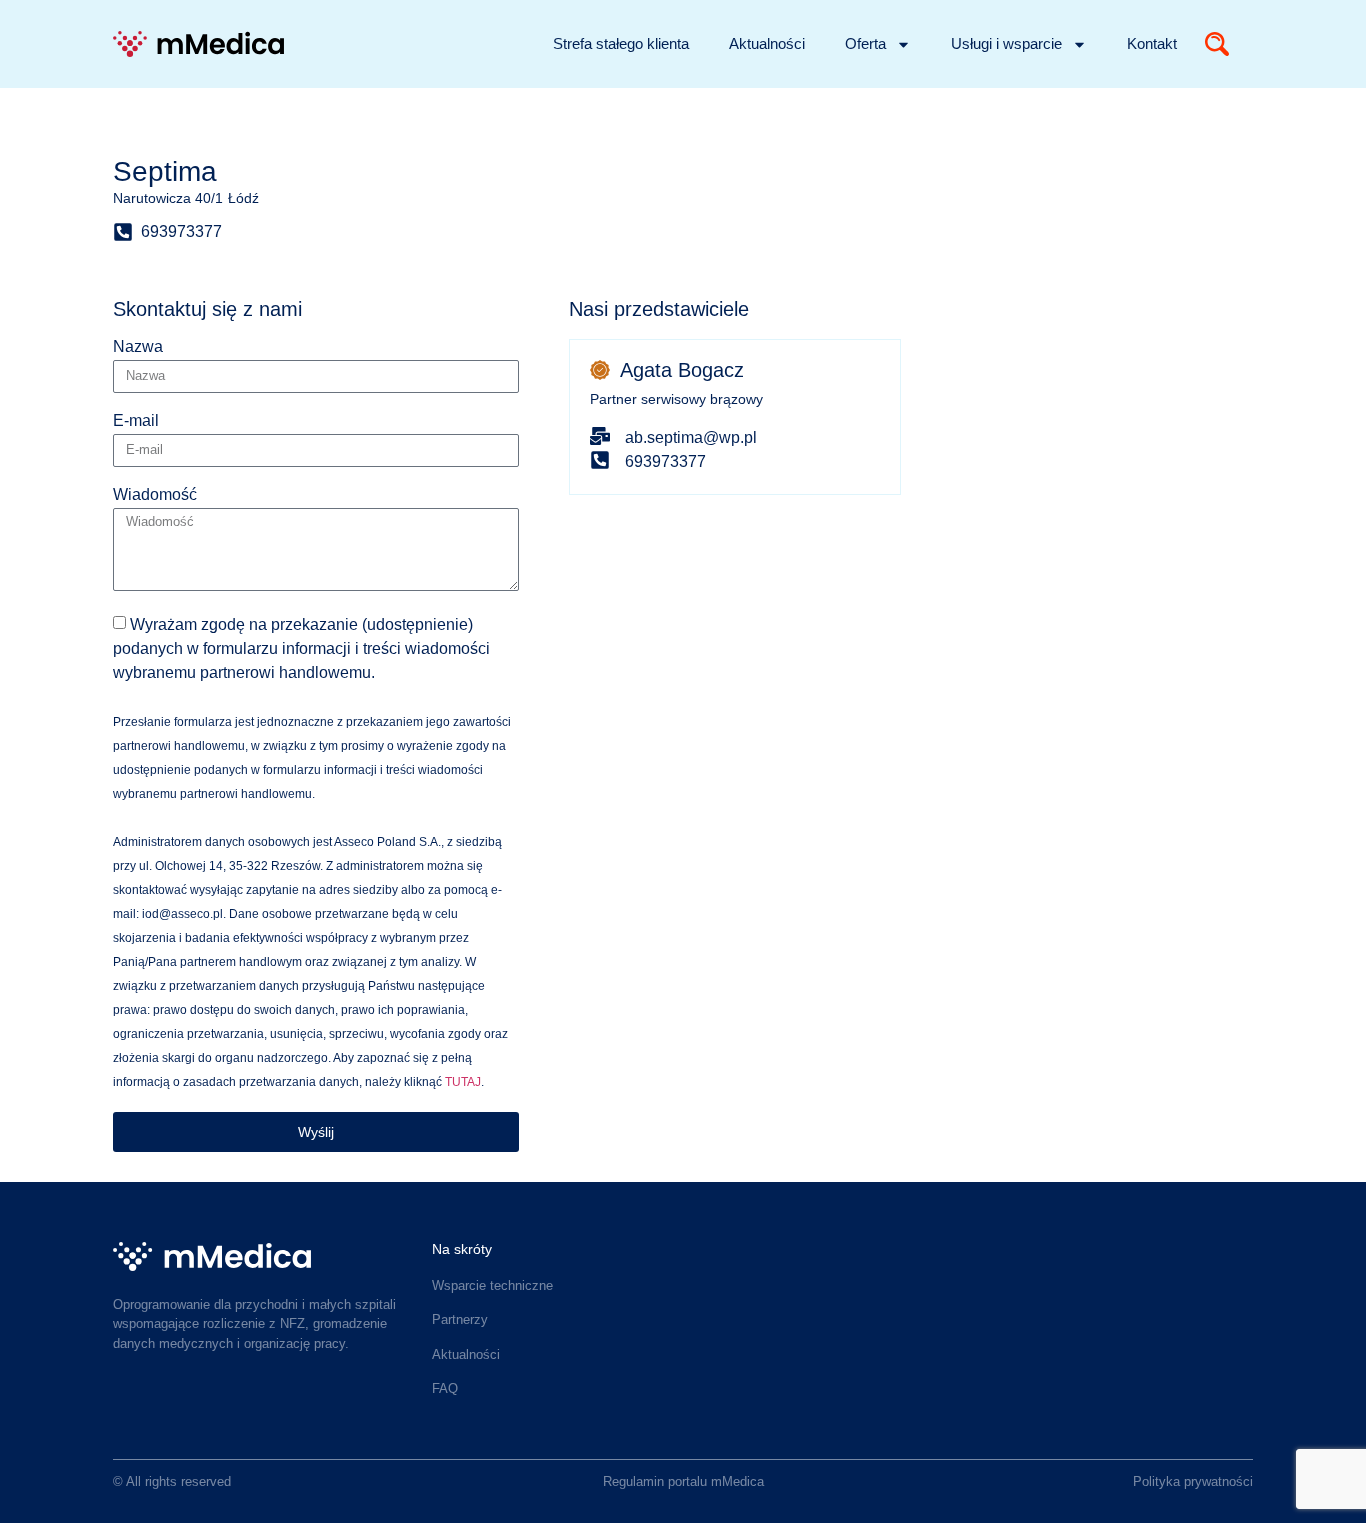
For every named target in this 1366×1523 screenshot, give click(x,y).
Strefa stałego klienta (621, 43)
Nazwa (138, 347)
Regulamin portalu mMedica (683, 1481)
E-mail (136, 421)
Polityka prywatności (1193, 1481)
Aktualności (767, 43)
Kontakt (1152, 43)
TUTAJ (463, 1082)
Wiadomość (155, 495)
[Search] (1217, 44)
